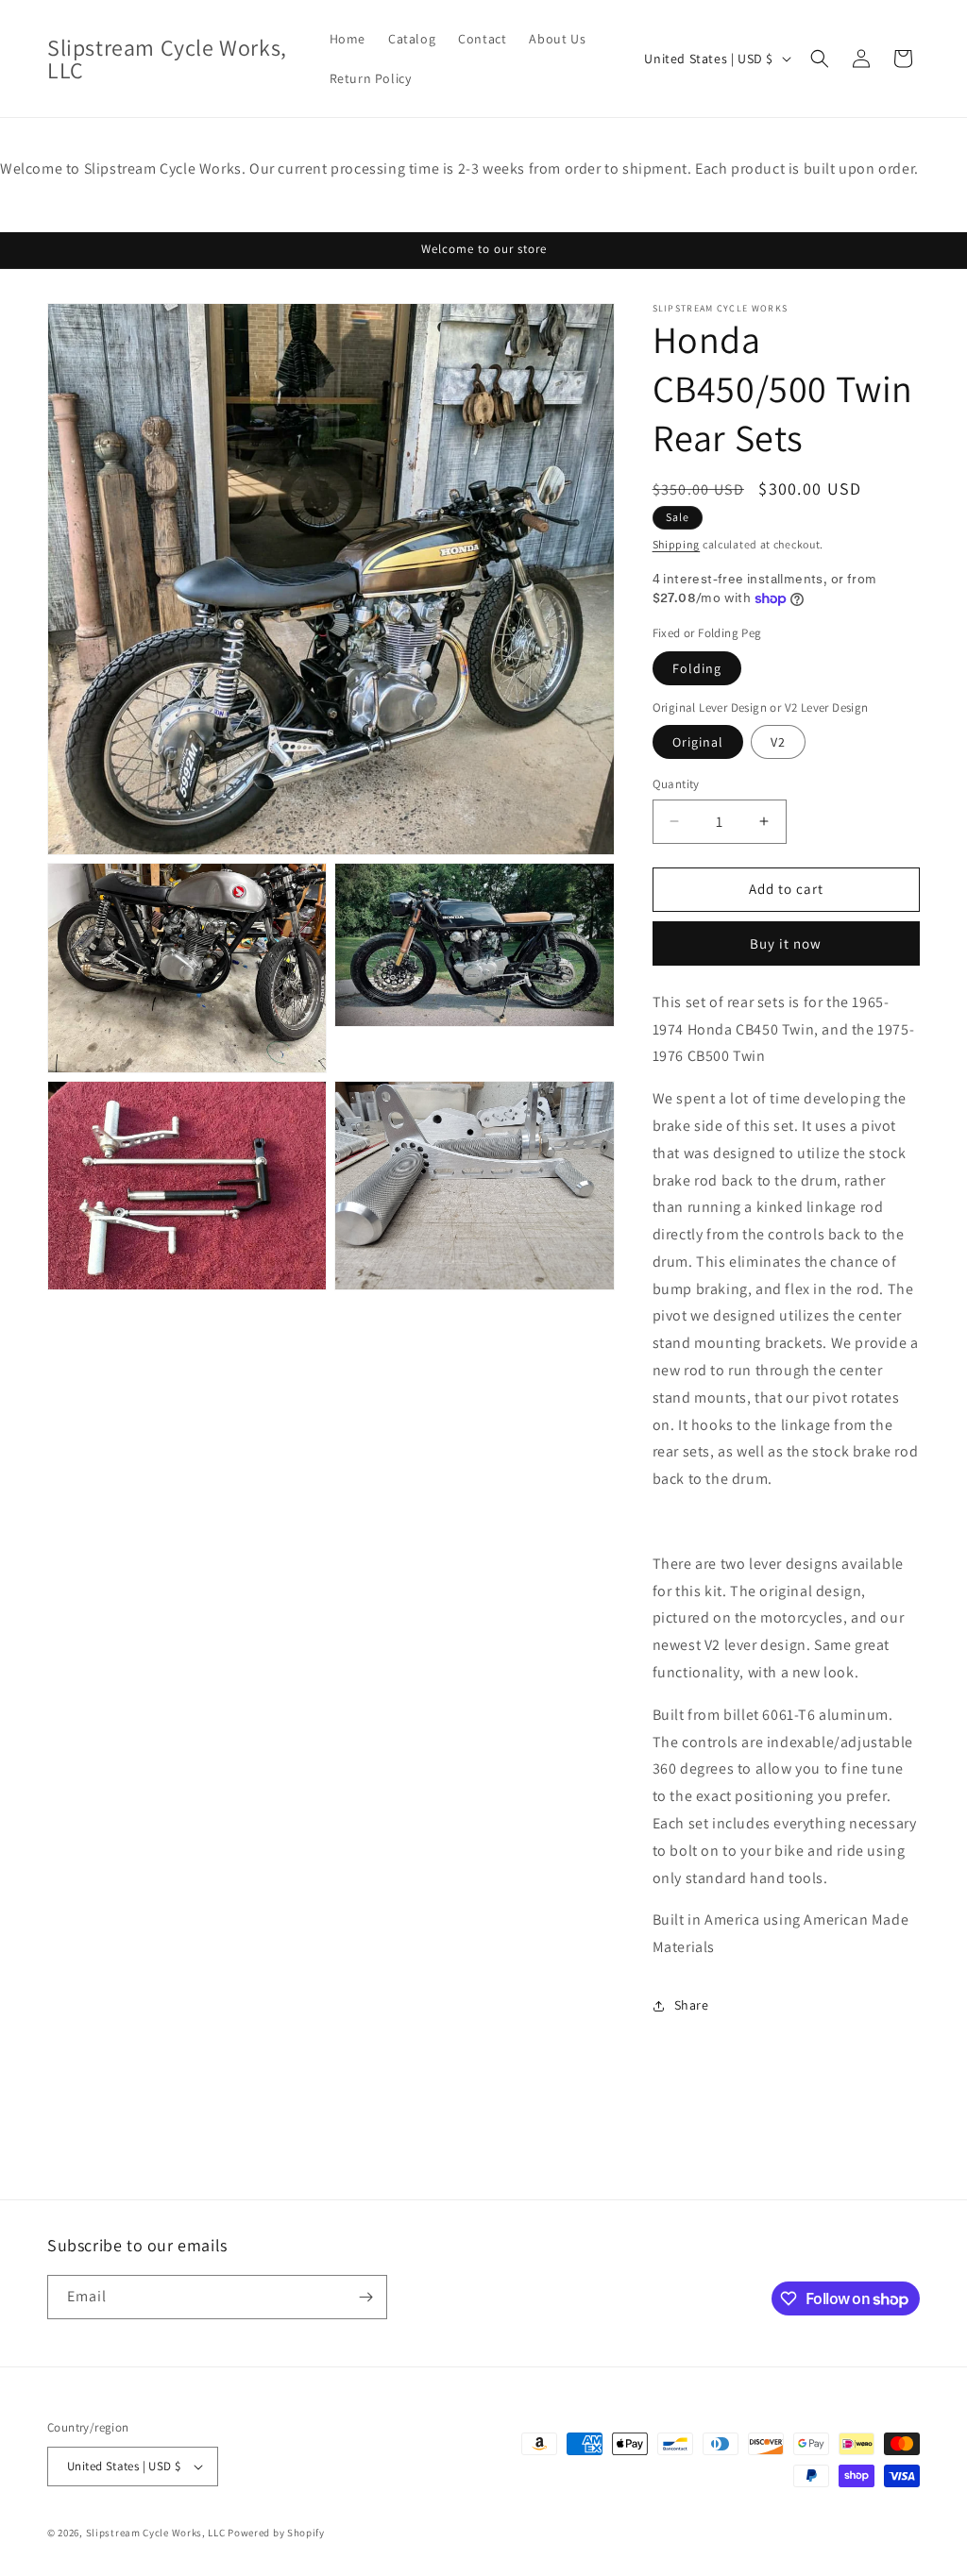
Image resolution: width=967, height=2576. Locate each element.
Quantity (676, 784)
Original (698, 742)
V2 (778, 742)
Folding (697, 668)
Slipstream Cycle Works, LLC (156, 2533)
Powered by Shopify (276, 2533)
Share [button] (692, 2005)
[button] (820, 59)
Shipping (677, 544)
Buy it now (786, 943)
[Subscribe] (365, 2297)
